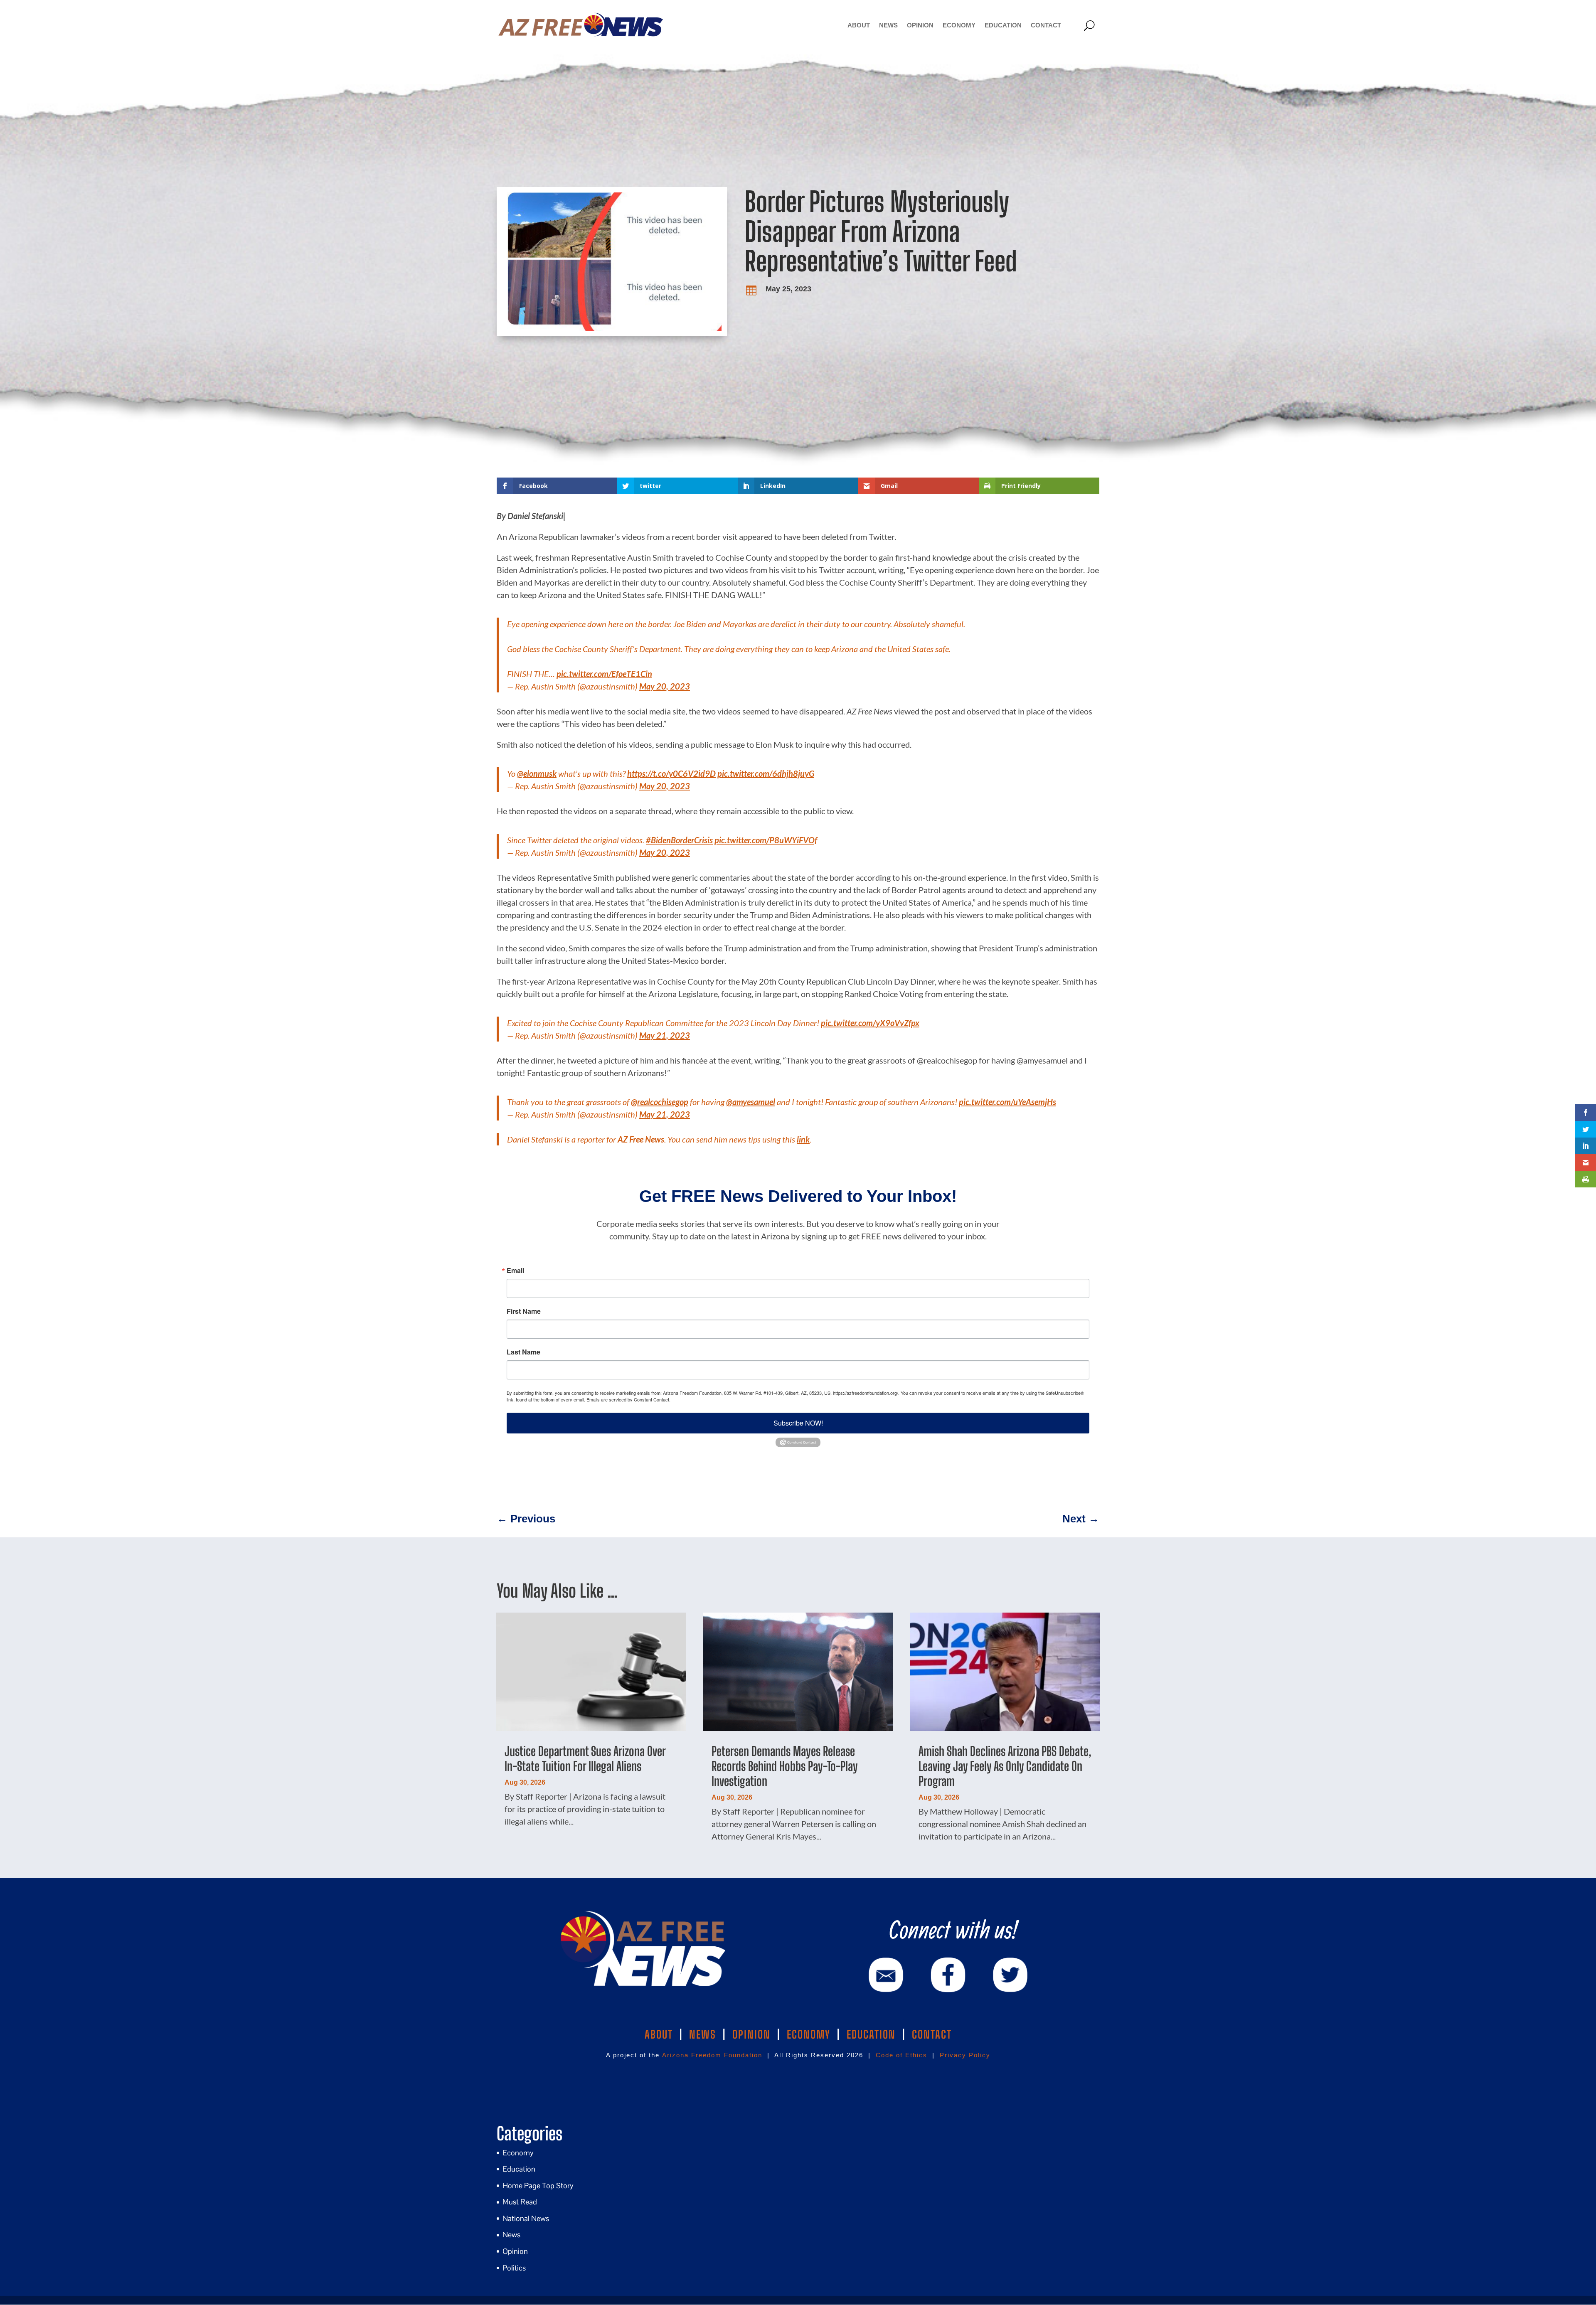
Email (515, 1271)
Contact (1046, 25)
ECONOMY (809, 2034)
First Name (524, 1311)
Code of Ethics (901, 2055)
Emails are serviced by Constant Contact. (628, 1399)
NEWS (703, 2034)
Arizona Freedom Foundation (712, 2055)
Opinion (920, 25)
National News (526, 2218)
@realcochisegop (660, 1102)
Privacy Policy (965, 2055)
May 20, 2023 (665, 686)
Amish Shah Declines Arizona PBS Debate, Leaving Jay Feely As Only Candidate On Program (1005, 1766)
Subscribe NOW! (798, 1423)
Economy (959, 25)
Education (1003, 25)
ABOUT (659, 2034)
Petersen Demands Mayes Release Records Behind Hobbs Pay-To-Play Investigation (784, 1766)
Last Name (523, 1352)
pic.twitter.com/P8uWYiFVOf (766, 840)
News (888, 25)
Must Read (520, 2202)
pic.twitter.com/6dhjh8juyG (766, 773)
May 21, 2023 (665, 1035)
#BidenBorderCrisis (679, 840)
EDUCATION (871, 2034)
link (803, 1139)
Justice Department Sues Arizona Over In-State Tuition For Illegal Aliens (585, 1758)
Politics (514, 2268)
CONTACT (932, 2034)
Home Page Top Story (538, 2186)
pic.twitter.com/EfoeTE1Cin (604, 674)
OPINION (751, 2034)
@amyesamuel (751, 1102)
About (859, 25)
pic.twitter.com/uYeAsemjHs (1007, 1102)
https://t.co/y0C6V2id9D (671, 773)
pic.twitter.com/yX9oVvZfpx (870, 1023)
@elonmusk (537, 773)
